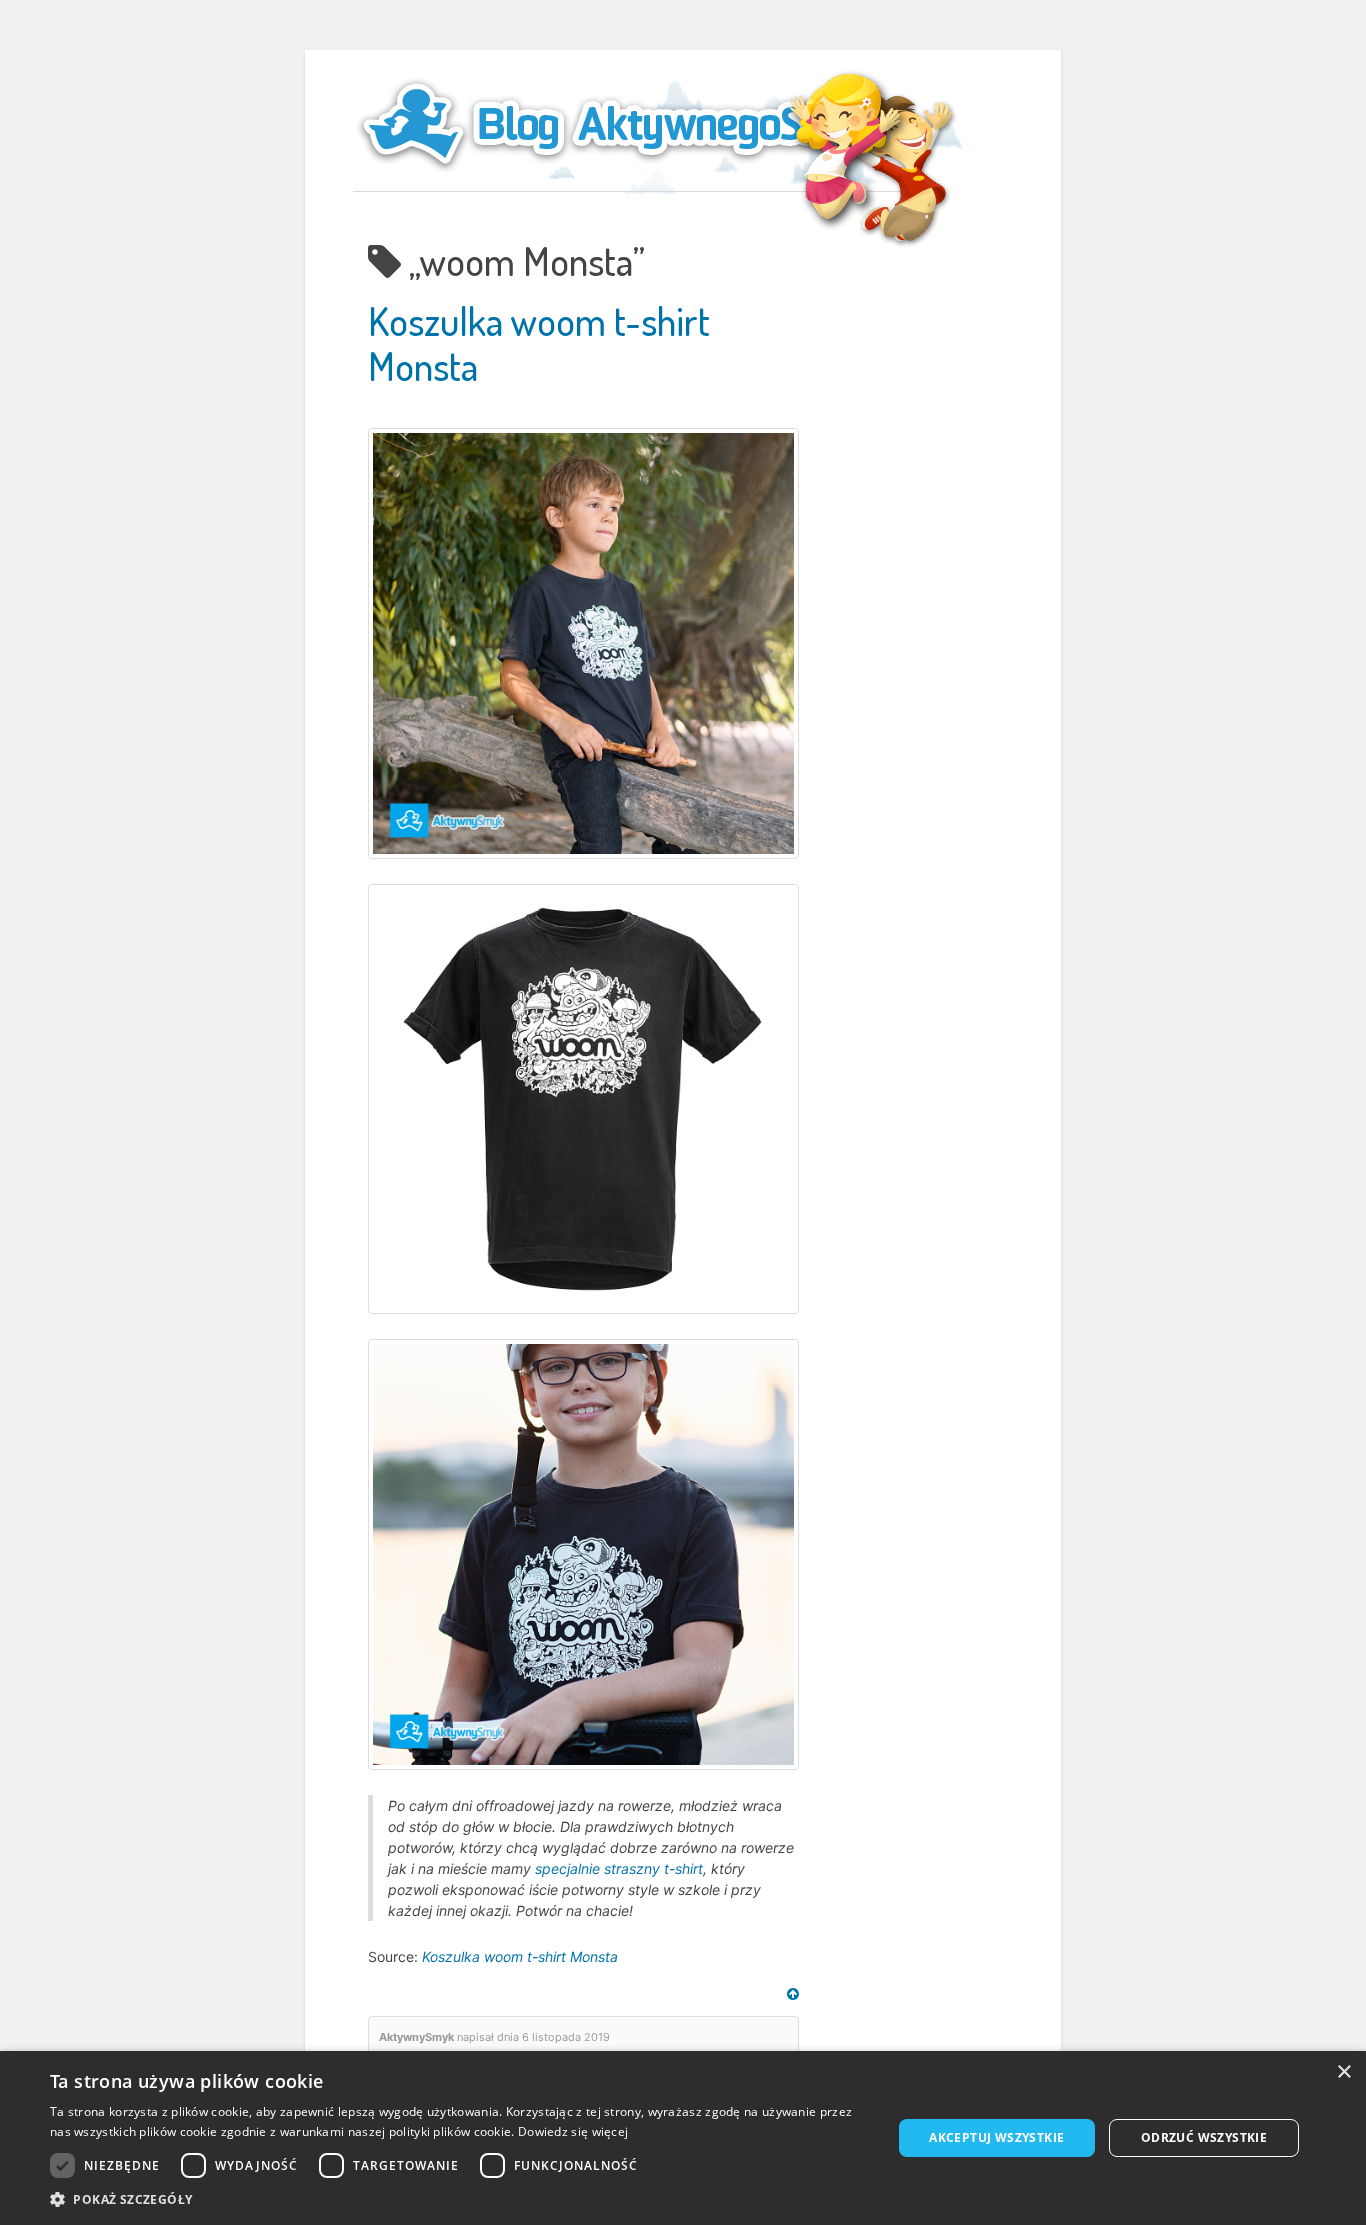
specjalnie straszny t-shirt (619, 1868)
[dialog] (683, 2138)
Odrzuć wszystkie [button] (1204, 2137)
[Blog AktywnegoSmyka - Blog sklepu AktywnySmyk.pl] (633, 124)
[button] (458, 2199)
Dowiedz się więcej (573, 2131)
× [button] (1343, 2072)
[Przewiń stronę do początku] (793, 1994)
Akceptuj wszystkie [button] (996, 2137)
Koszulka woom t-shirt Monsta (520, 1956)
